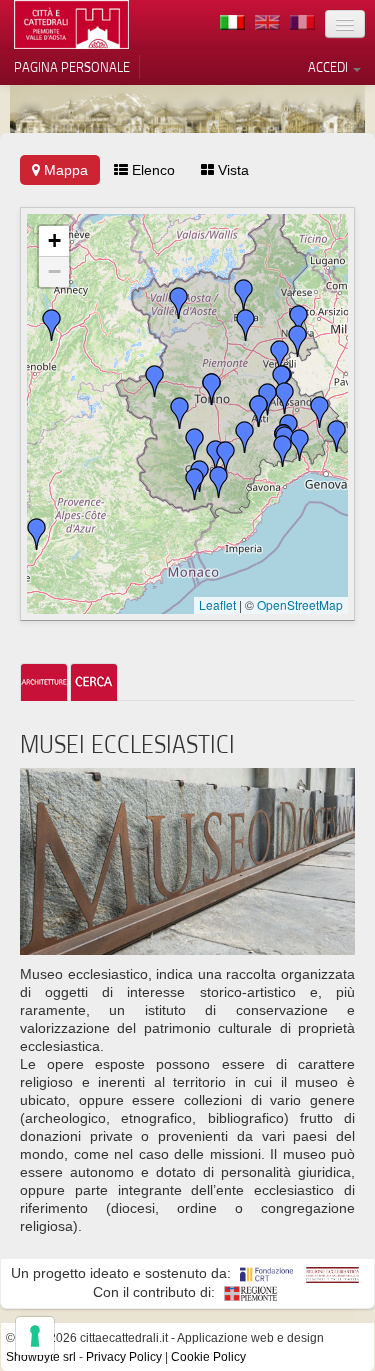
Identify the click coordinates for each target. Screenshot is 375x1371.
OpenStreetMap (300, 604)
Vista (231, 170)
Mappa (64, 170)
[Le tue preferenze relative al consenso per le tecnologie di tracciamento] (35, 1336)
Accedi (329, 67)
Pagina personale (72, 67)
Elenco (151, 170)
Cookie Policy (208, 1357)
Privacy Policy (124, 1357)
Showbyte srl (41, 1357)
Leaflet (217, 604)
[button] (246, 325)
